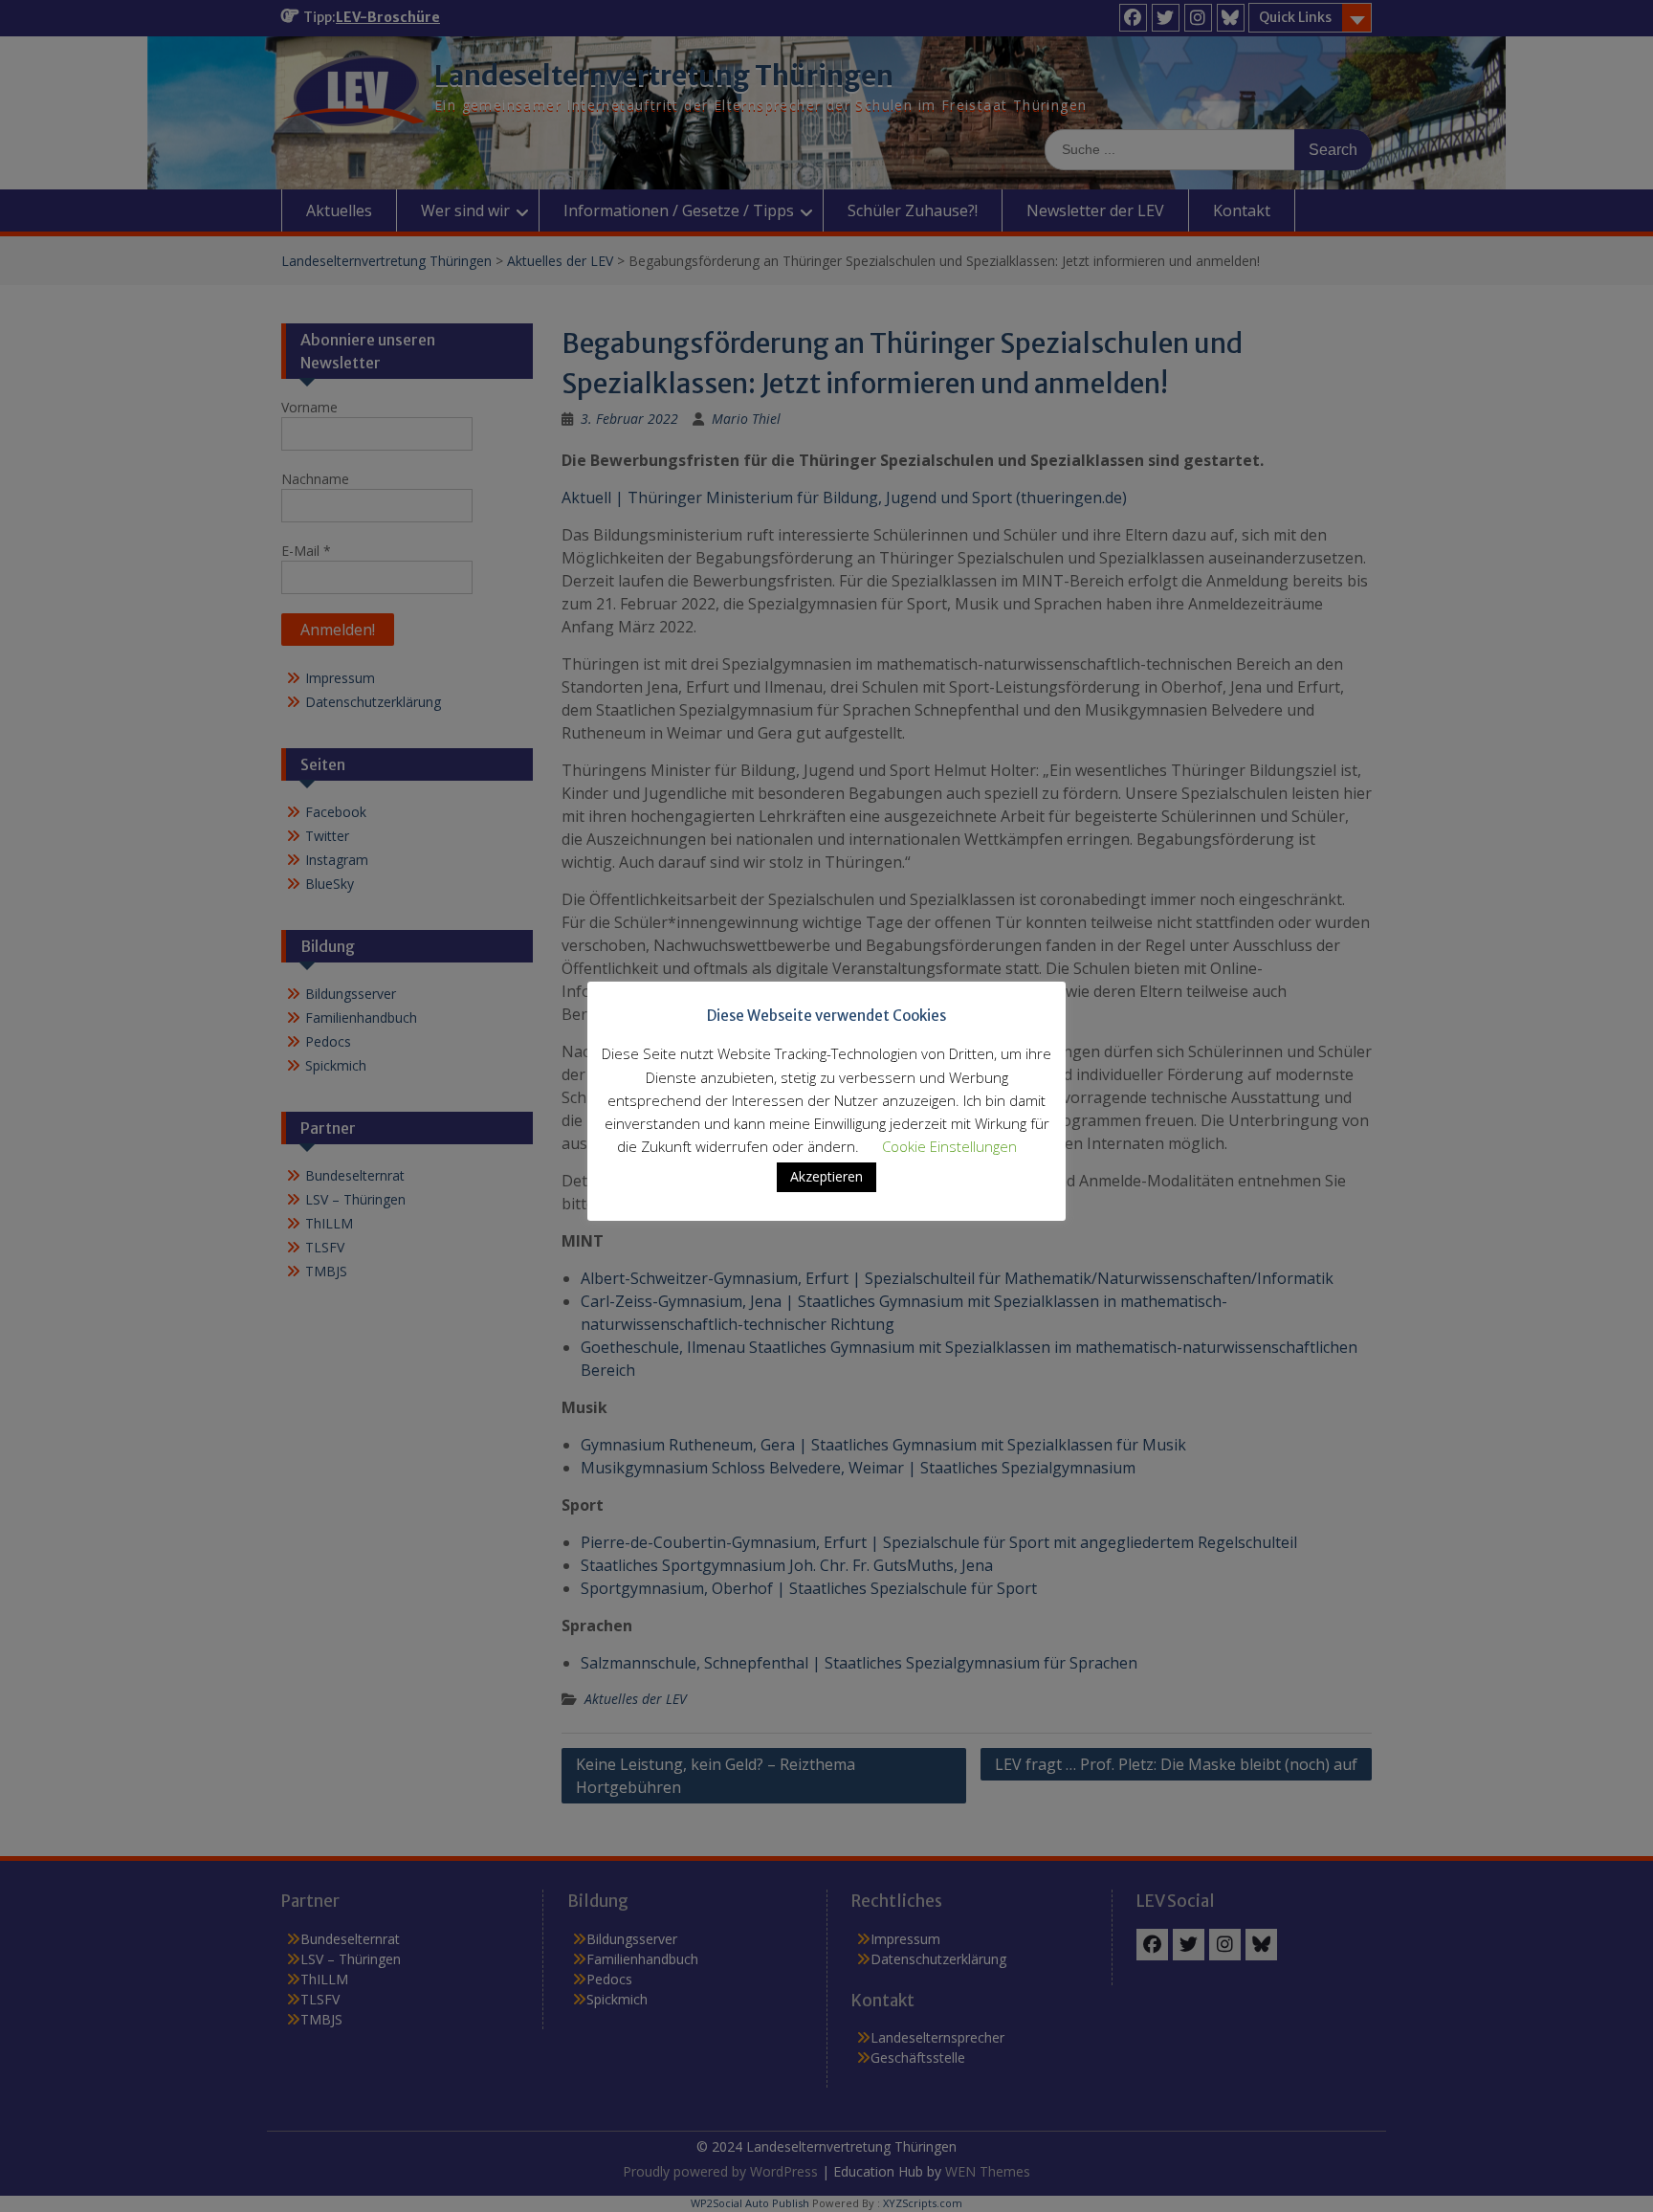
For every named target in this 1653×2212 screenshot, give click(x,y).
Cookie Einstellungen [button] (949, 1146)
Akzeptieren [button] (826, 1176)
